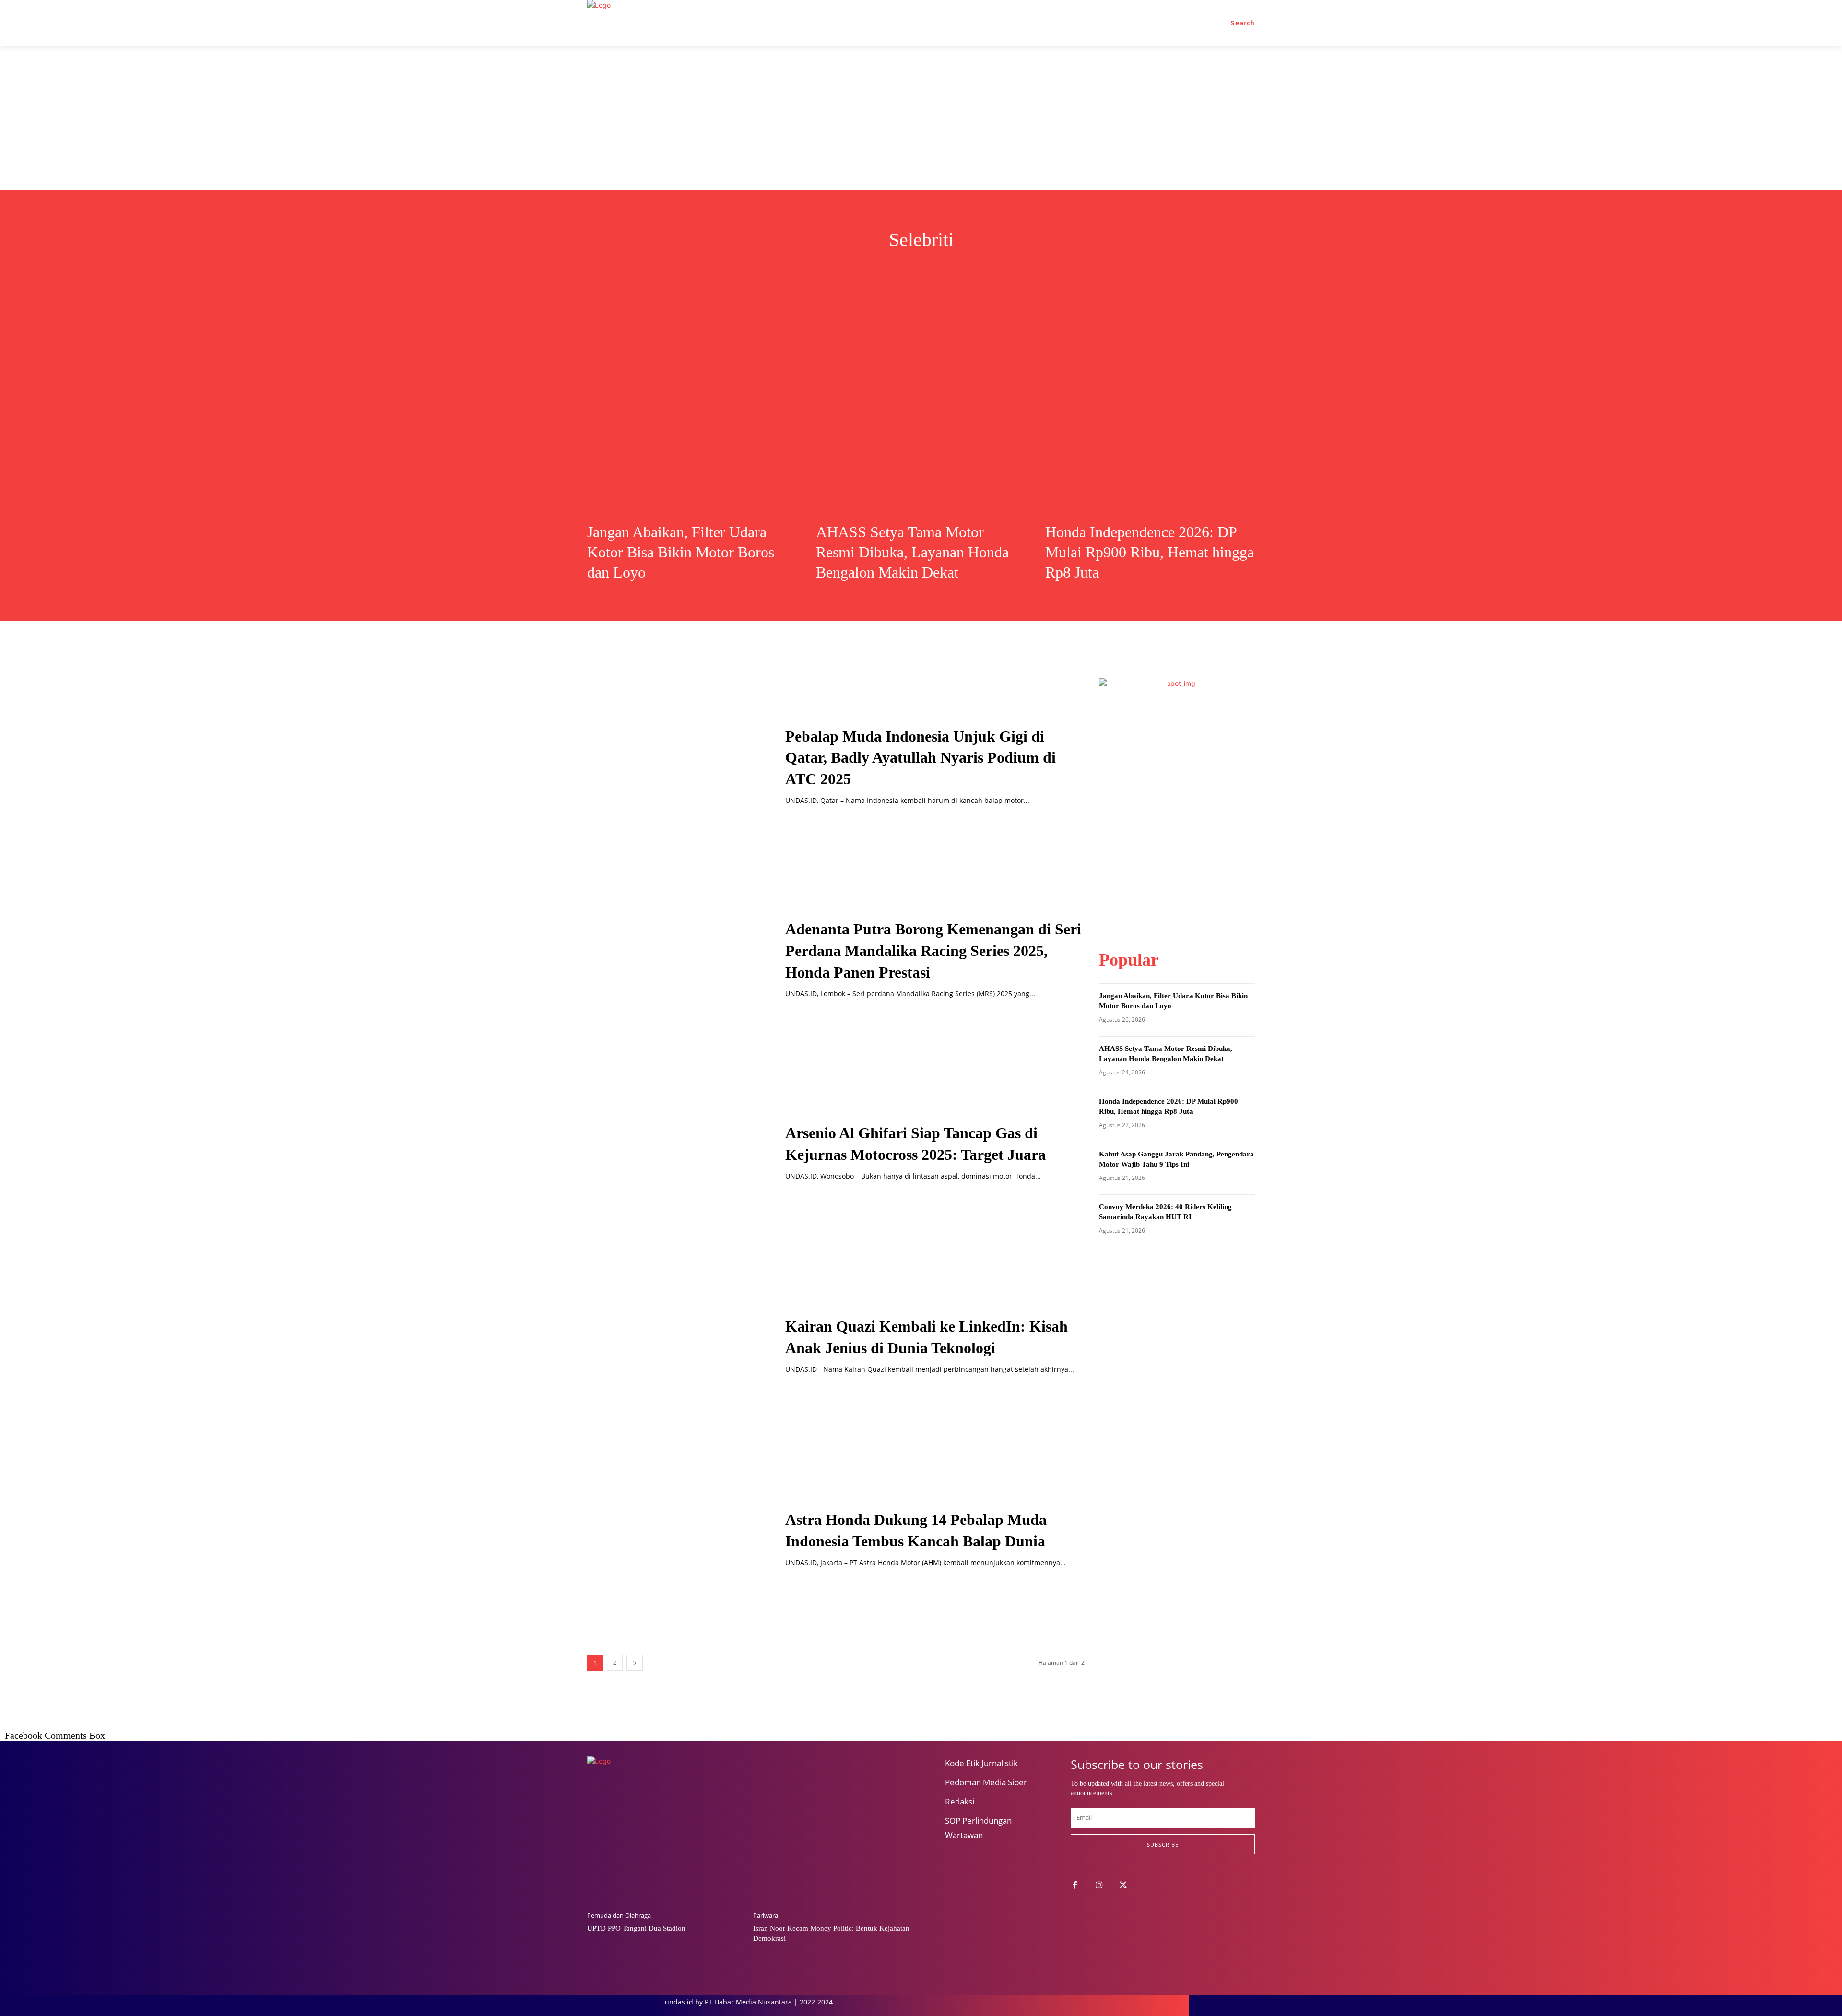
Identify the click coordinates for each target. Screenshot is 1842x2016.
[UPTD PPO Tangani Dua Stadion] (665, 1848)
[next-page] (635, 1663)
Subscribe (1163, 1845)
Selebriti (962, 270)
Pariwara (766, 1916)
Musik (885, 270)
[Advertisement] (921, 118)
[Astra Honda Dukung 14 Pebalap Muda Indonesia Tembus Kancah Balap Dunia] (674, 1538)
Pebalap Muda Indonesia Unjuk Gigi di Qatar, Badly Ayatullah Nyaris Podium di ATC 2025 (921, 758)
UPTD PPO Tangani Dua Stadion (636, 1928)
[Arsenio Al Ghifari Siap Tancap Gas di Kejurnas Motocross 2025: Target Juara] (674, 1152)
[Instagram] (1099, 1886)
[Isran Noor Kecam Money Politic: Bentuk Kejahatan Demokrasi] (831, 1848)
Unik (998, 270)
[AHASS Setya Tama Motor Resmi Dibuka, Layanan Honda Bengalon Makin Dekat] (921, 406)
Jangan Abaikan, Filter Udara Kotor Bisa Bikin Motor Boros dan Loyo (681, 552)
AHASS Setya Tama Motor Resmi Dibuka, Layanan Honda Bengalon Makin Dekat (912, 552)
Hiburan (845, 270)
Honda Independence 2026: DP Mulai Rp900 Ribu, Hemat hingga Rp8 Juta (1150, 552)
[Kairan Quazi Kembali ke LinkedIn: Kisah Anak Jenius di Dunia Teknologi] (674, 1345)
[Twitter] (1124, 1886)
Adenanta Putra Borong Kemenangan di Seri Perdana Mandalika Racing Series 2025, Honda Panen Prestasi (933, 951)
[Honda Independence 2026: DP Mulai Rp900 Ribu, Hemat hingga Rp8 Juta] (1150, 406)
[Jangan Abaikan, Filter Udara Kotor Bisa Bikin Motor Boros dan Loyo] (692, 406)
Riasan (921, 270)
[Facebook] (1075, 1886)
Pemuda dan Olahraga (619, 1916)
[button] (1243, 23)
